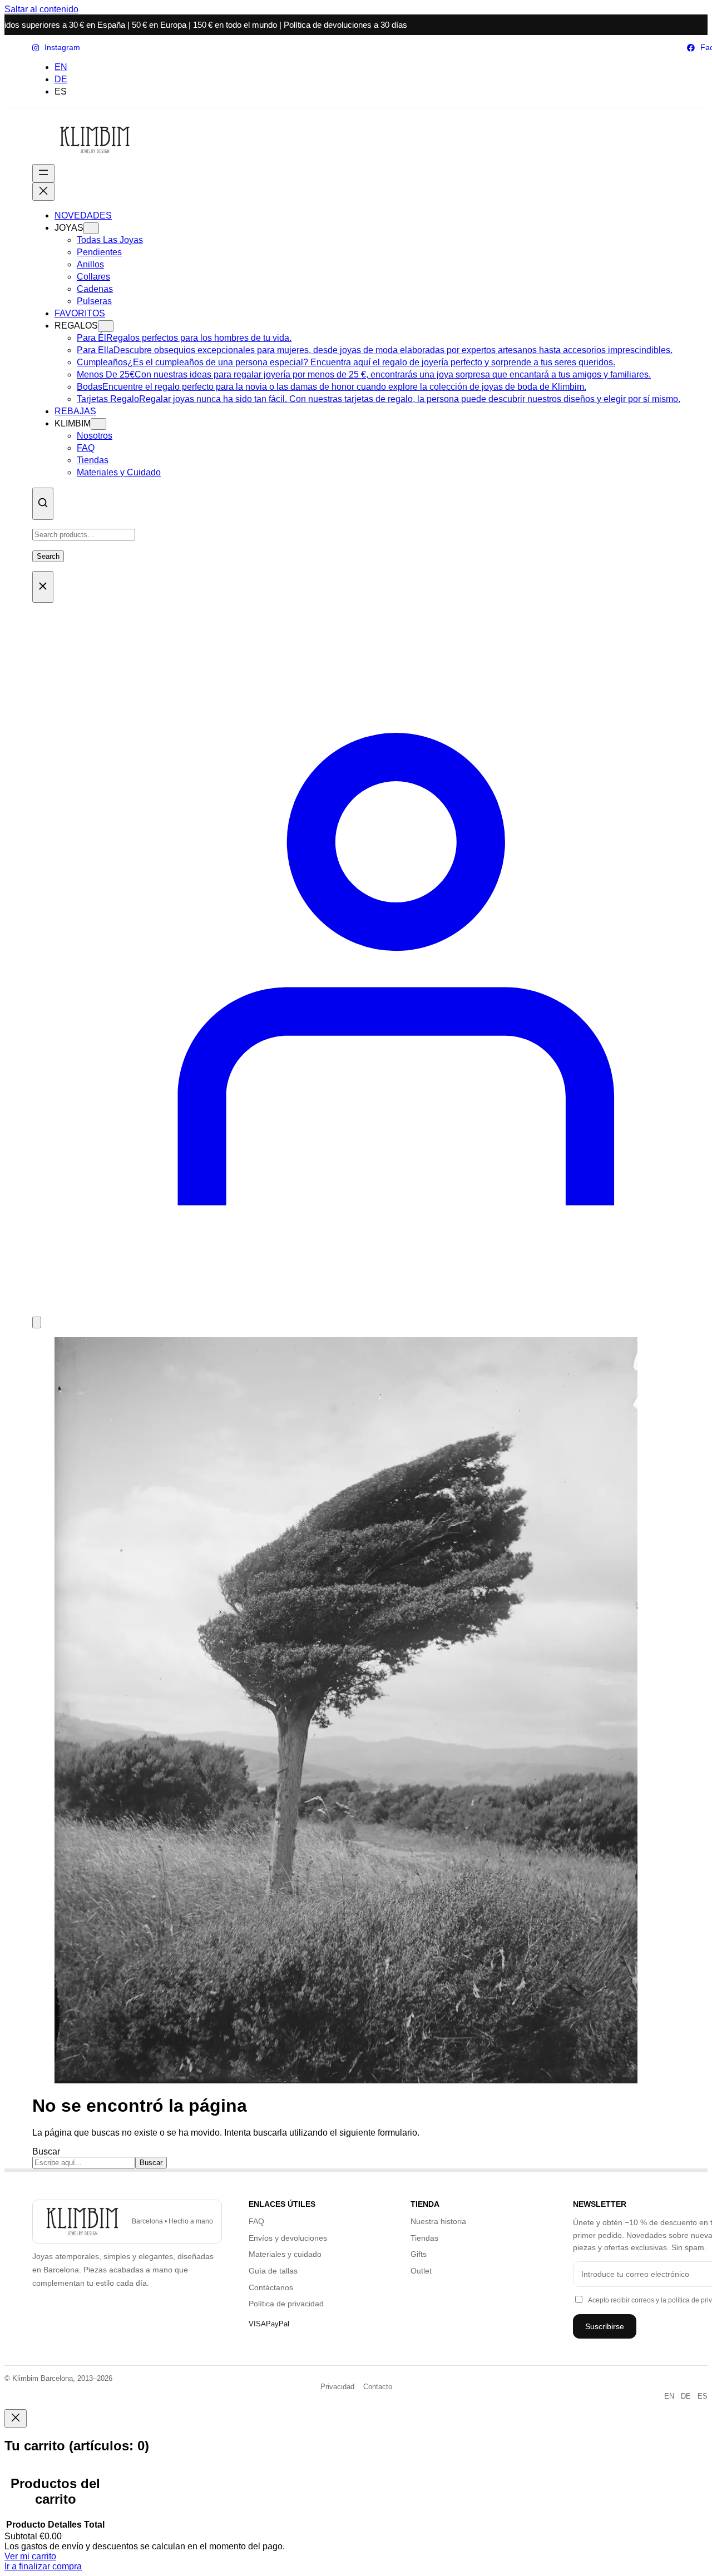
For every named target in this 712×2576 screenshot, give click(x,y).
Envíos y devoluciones (288, 2238)
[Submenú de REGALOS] (106, 326)
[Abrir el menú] (43, 173)
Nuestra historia (438, 2221)
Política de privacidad (286, 2304)
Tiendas (424, 2238)
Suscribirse (605, 2326)
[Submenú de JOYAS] (91, 228)
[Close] (16, 2418)
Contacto (378, 2387)
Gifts (419, 2254)
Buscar (46, 2151)
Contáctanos (271, 2287)
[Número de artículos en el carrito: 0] (37, 1322)
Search (48, 556)
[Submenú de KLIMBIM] (98, 424)
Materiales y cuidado (285, 2254)
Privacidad (337, 2387)
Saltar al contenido (41, 9)
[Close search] (43, 587)
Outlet (421, 2271)
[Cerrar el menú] (43, 192)
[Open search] (43, 504)
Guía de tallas (273, 2271)
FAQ (256, 2221)
